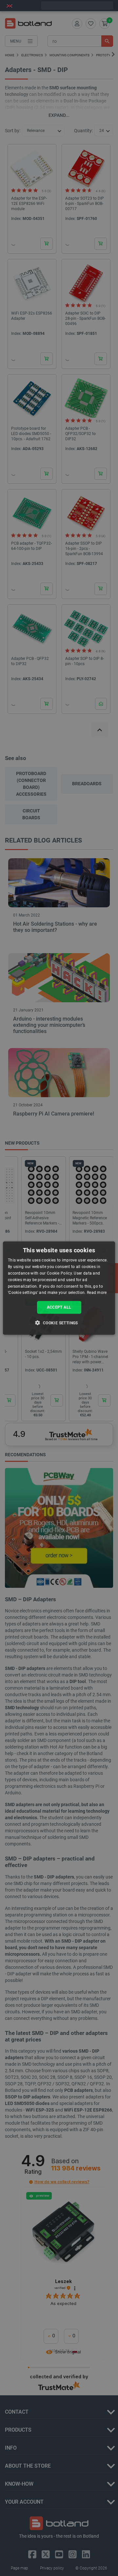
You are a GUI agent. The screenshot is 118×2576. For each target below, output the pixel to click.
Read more (97, 1293)
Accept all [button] (59, 1307)
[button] (59, 1322)
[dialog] (59, 1288)
